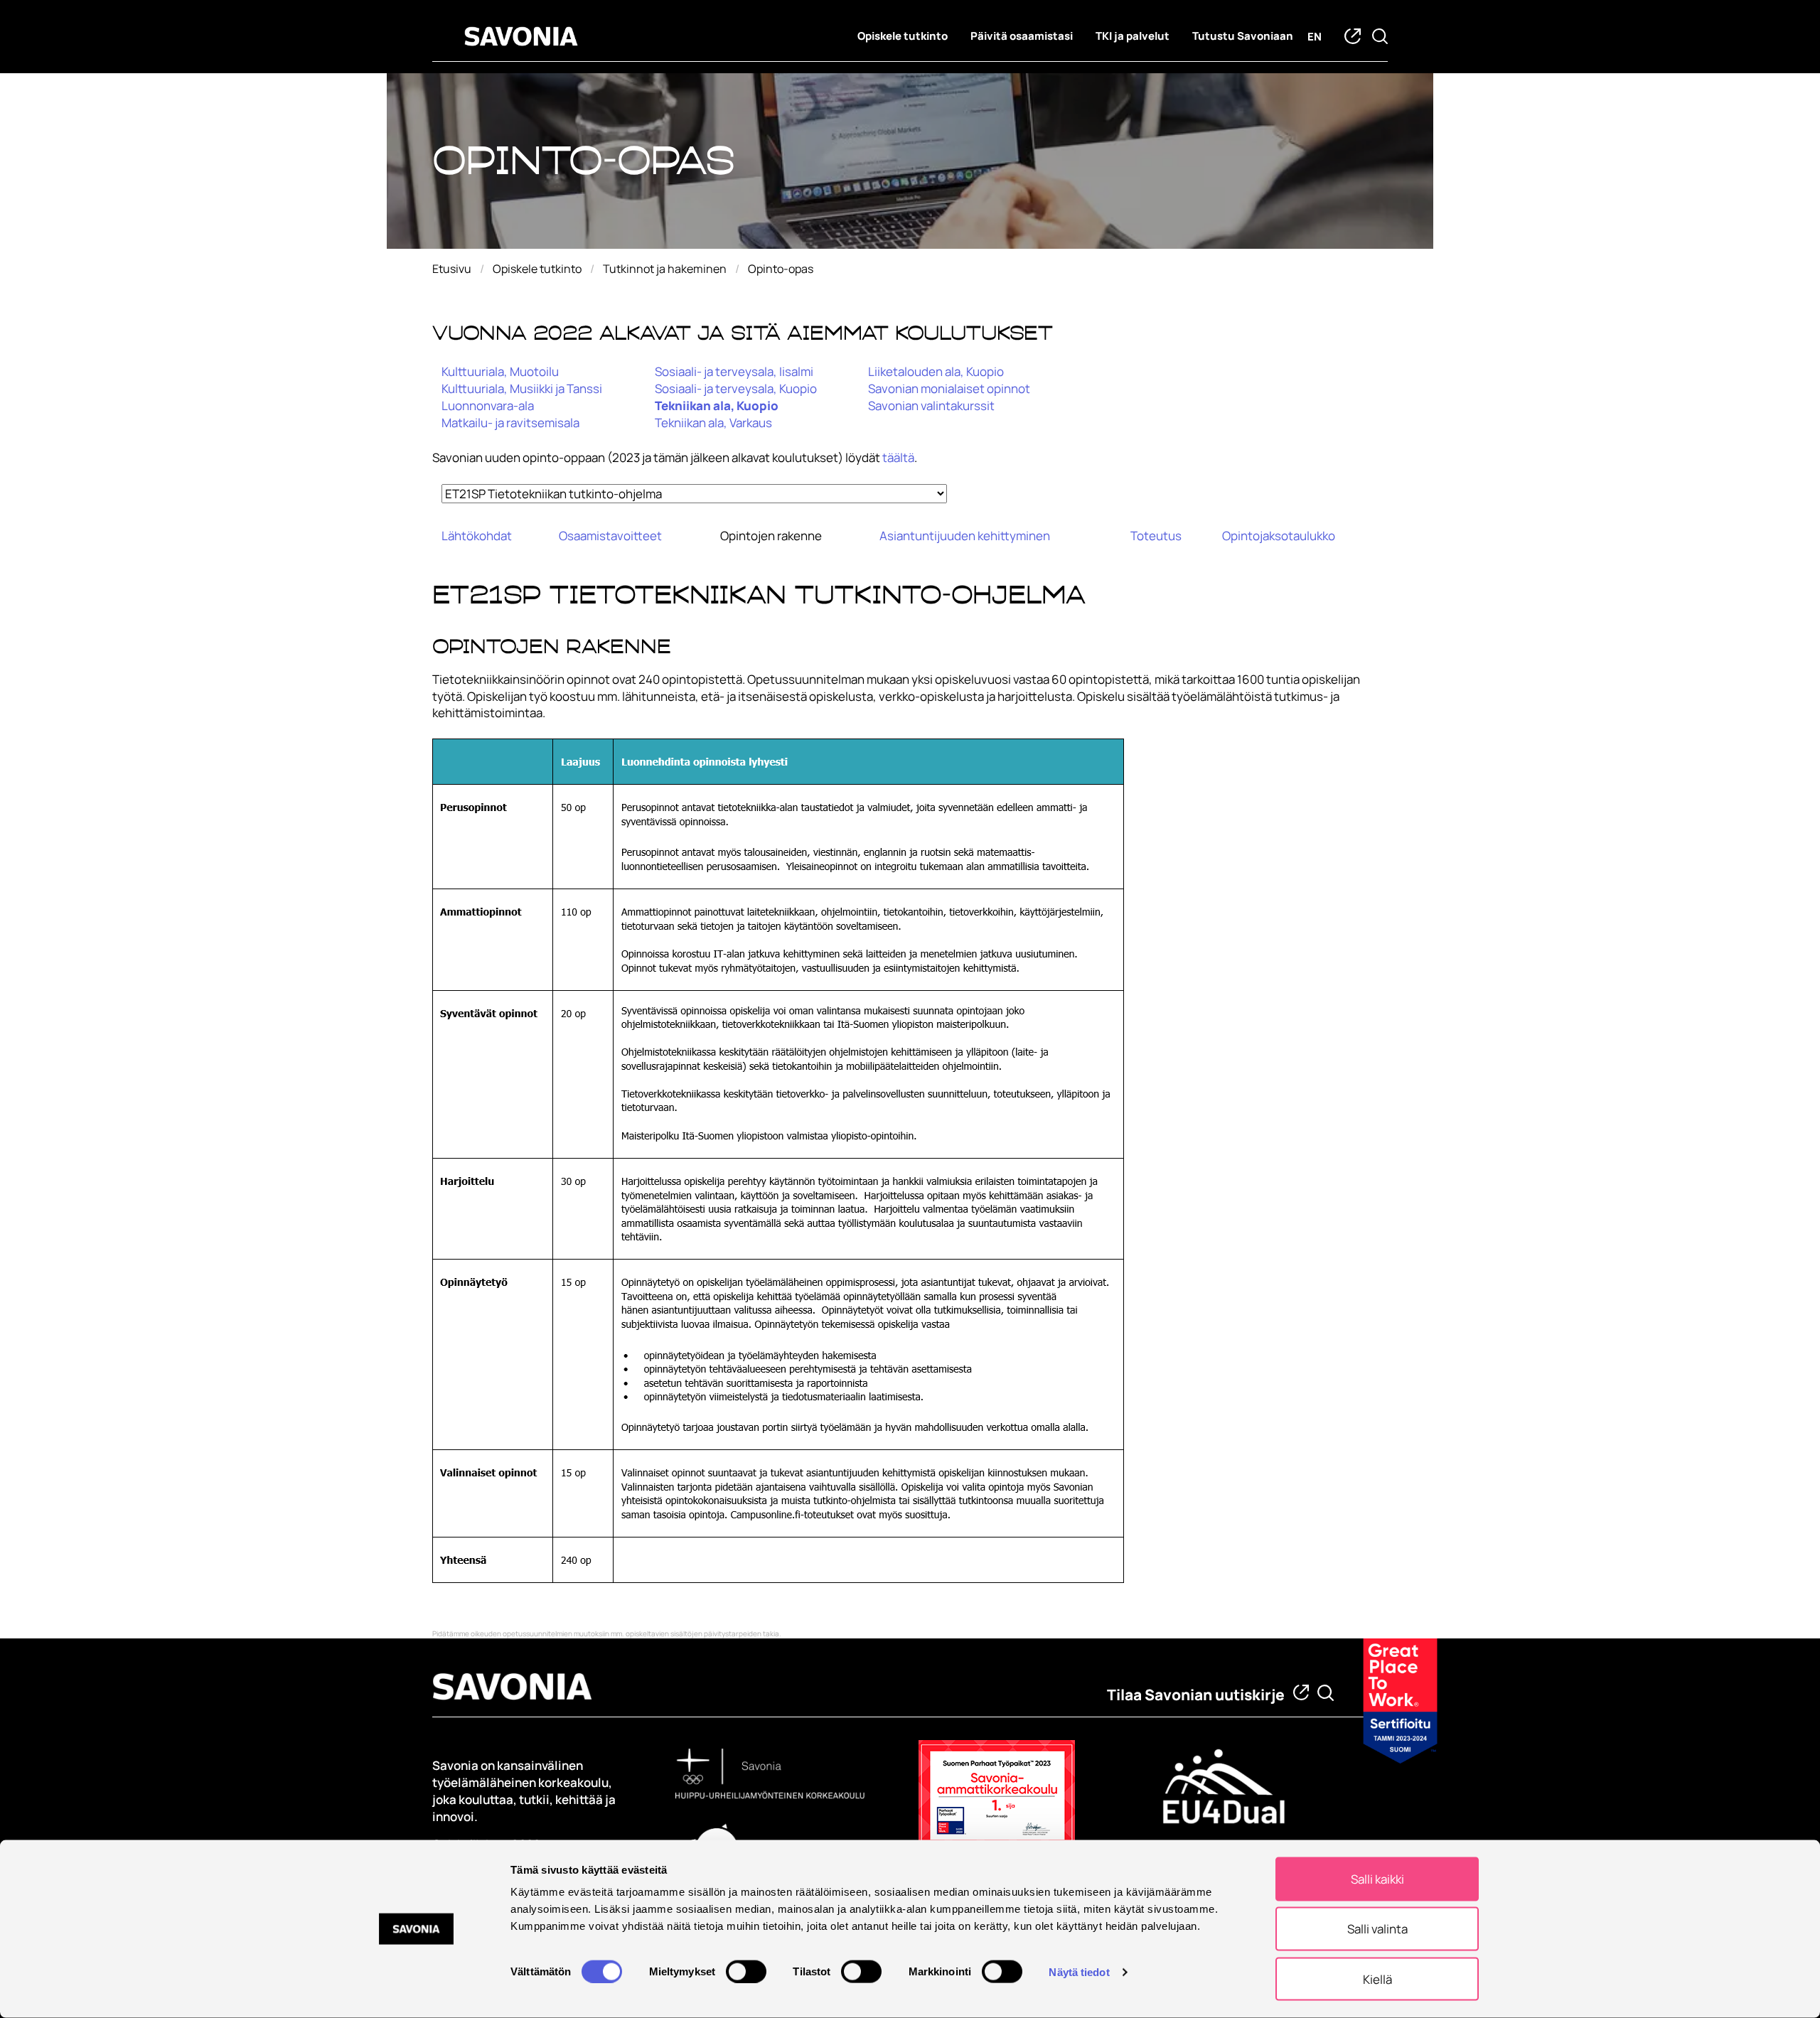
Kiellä (1377, 1979)
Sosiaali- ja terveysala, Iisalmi (734, 371)
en (1315, 37)
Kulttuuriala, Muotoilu (500, 371)
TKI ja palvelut (1133, 36)
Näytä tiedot (1079, 1971)
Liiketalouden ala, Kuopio (936, 371)
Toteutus (1156, 536)
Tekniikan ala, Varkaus (713, 423)
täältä (898, 457)
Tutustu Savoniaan (1243, 36)
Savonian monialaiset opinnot (949, 388)
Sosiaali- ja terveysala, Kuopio (736, 388)
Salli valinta (1377, 1929)
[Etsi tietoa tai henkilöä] (1326, 1693)
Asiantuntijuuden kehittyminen (965, 536)
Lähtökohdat (477, 536)
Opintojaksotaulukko (1279, 536)
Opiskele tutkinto (903, 36)
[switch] (746, 1971)
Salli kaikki (1377, 1879)
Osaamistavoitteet (610, 536)
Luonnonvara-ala (488, 406)
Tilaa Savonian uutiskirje (1196, 1695)
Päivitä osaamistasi (1022, 36)
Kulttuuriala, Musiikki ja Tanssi (522, 388)
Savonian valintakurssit (931, 406)
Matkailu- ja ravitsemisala (510, 423)
